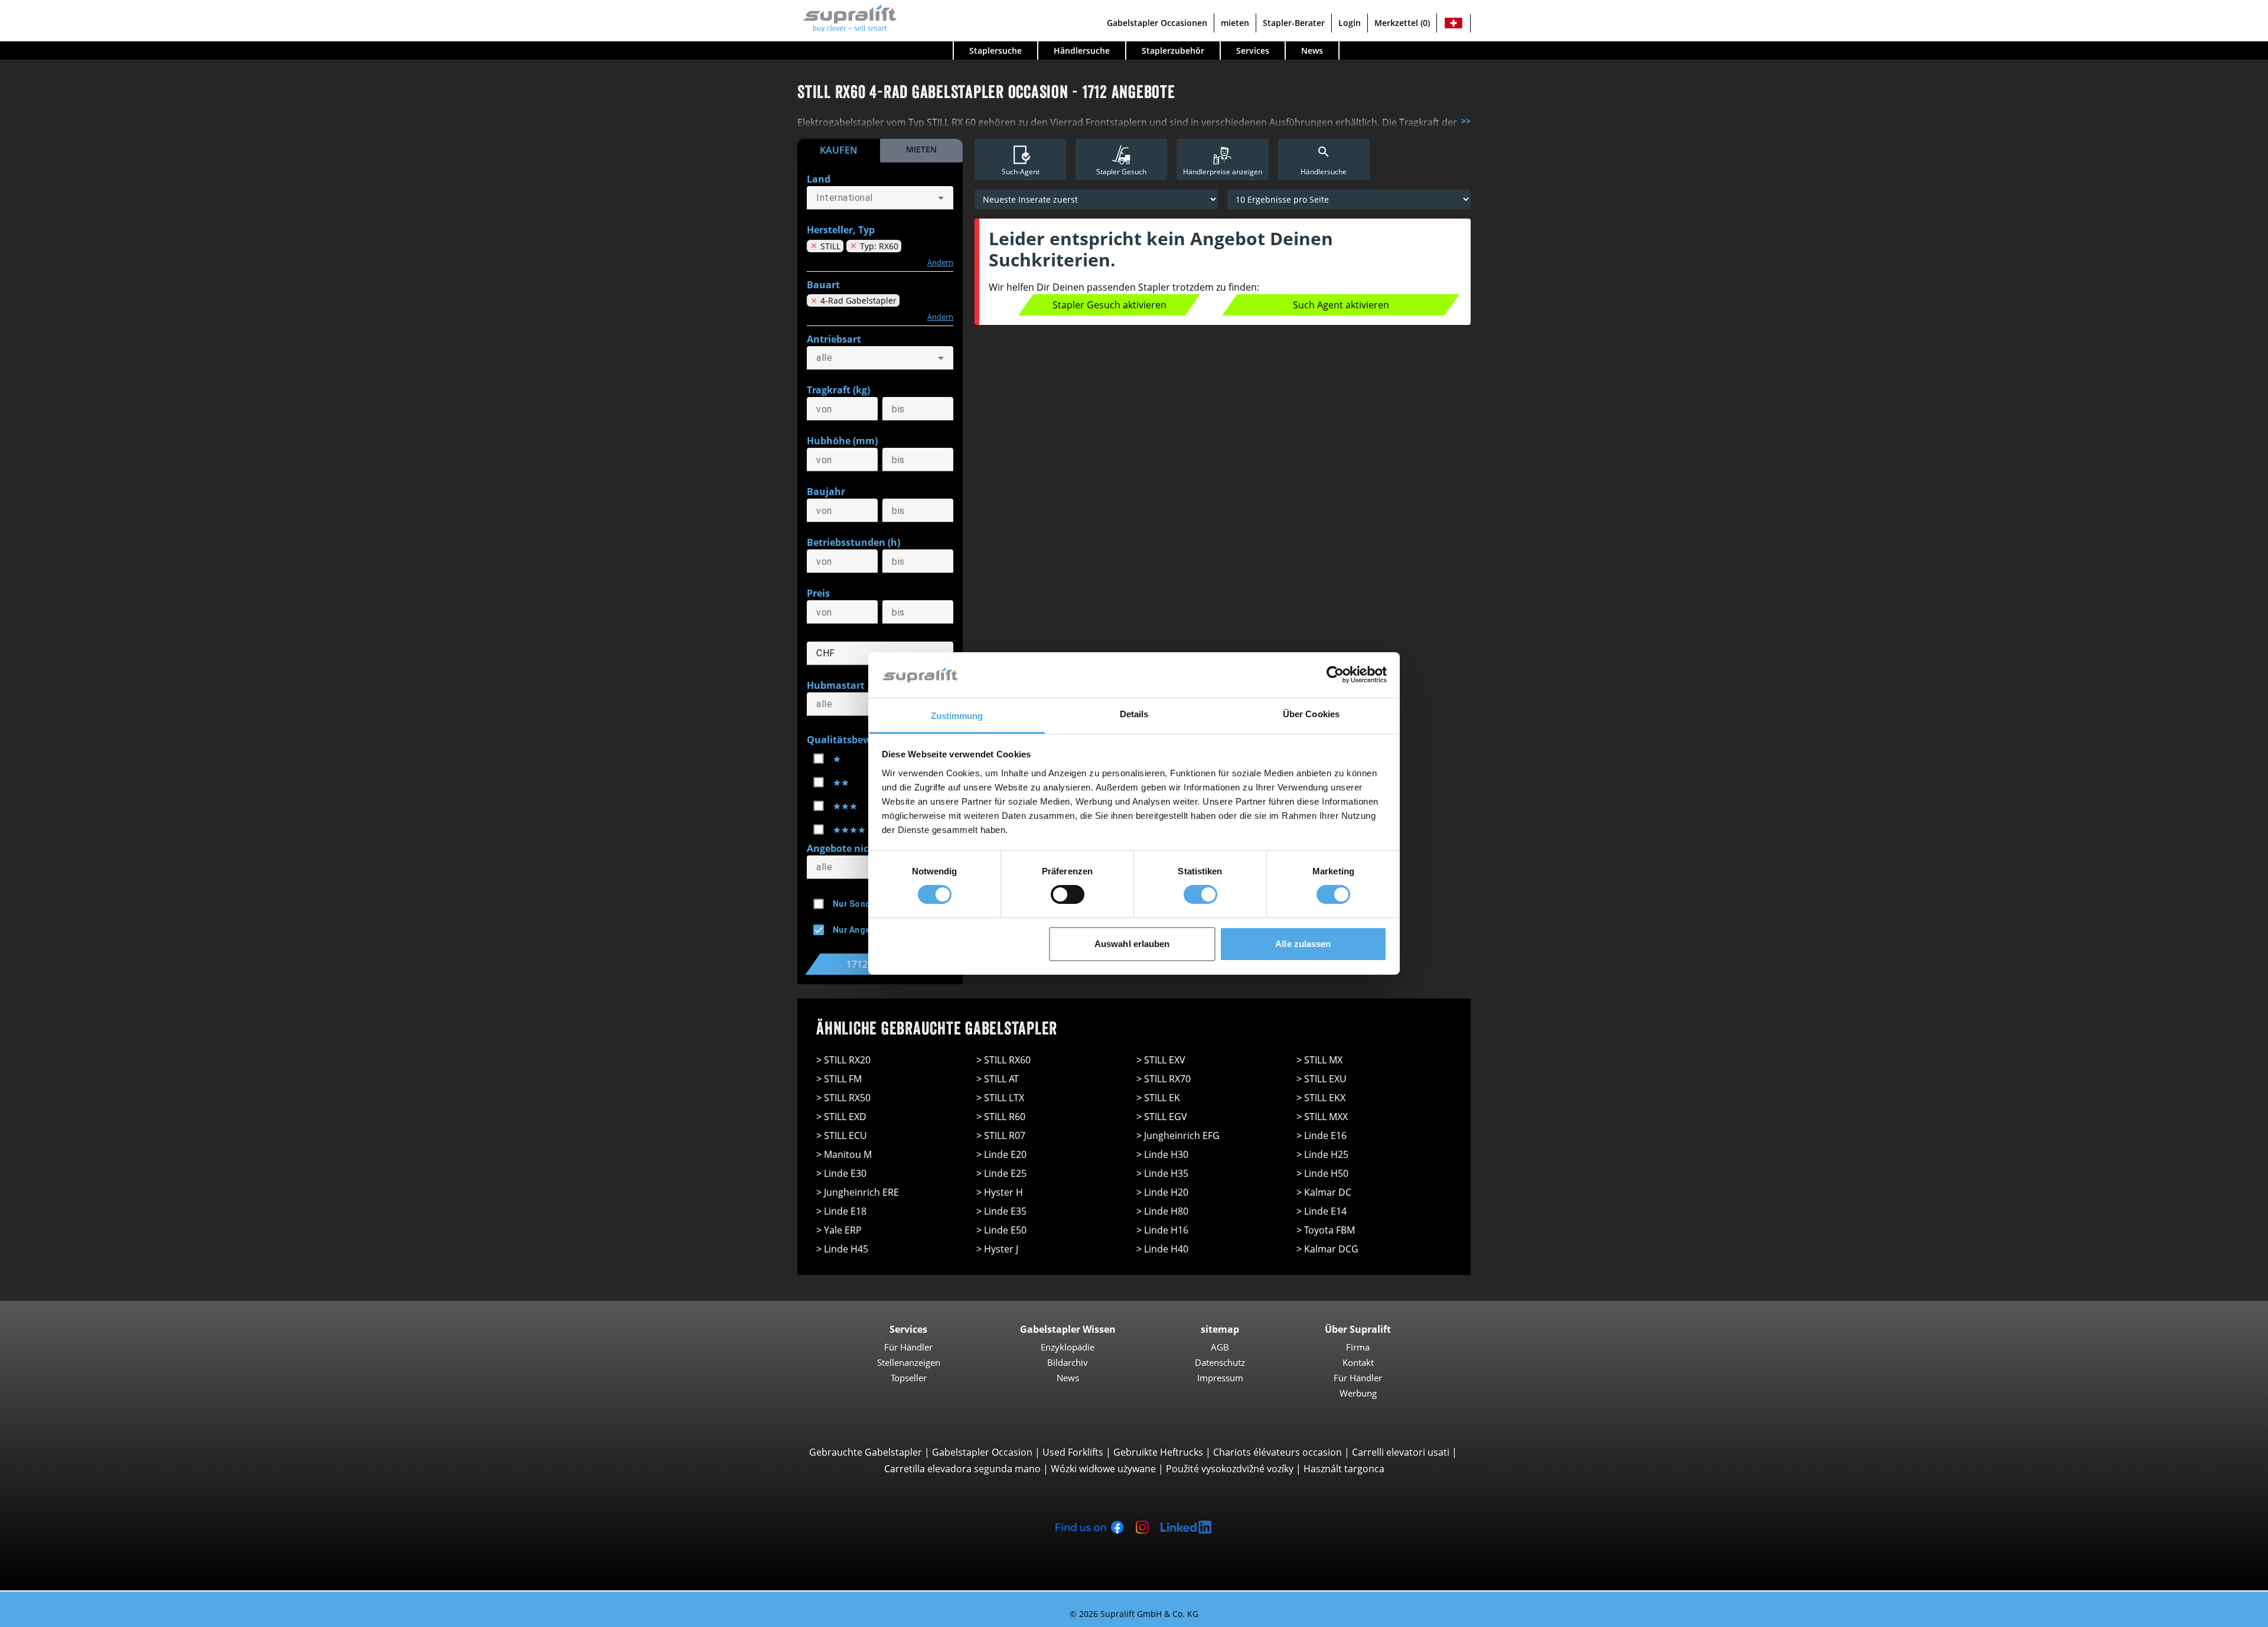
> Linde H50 (1322, 1173)
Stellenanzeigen (909, 1362)
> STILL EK (1158, 1098)
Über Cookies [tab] (1311, 714)
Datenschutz (1220, 1362)
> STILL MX (1319, 1060)
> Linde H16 (1162, 1230)
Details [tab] (1134, 714)
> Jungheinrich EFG (1178, 1135)
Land (819, 179)
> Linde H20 (1162, 1192)
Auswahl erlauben (1132, 944)
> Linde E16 (1322, 1135)
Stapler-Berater (1294, 23)
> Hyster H (1000, 1192)
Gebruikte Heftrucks (1158, 1452)
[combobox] (880, 198)
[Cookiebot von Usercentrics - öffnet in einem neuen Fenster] (1335, 675)
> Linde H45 (842, 1249)
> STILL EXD (841, 1117)
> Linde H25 (1322, 1154)
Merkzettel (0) (1402, 23)
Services (1253, 51)
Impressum (1220, 1378)
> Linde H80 (1162, 1211)
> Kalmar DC (1324, 1192)
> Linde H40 (1162, 1249)
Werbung (1358, 1393)
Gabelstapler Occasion (982, 1452)
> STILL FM (839, 1079)
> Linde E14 (1322, 1211)
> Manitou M (844, 1154)
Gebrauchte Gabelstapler (866, 1452)
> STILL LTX (1000, 1098)
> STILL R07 (1001, 1135)
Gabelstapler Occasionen (1157, 23)
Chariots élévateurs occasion (1278, 1452)
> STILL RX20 (843, 1060)
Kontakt (1358, 1362)
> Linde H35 (1162, 1173)
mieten (1235, 23)
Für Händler (908, 1347)
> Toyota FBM (1326, 1230)
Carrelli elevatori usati (1401, 1452)
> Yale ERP (839, 1230)
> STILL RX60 (1003, 1060)
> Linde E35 (1001, 1211)
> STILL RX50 (843, 1098)
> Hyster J (997, 1249)
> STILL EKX (1321, 1098)
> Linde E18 (841, 1211)
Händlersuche (1082, 51)
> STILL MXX (1322, 1117)
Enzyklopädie (1068, 1347)
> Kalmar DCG (1327, 1249)
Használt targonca (1344, 1469)
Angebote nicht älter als (863, 848)
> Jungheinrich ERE (858, 1192)
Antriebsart (834, 339)
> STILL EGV (1162, 1117)
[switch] (1068, 894)
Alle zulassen (1303, 944)
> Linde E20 (1001, 1154)
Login (1350, 23)
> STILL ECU (842, 1135)
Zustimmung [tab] (957, 716)
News (1312, 51)
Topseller (909, 1378)
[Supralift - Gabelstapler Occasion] (847, 17)
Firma (1358, 1347)
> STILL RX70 (1164, 1079)
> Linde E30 (841, 1173)
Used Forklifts (1073, 1452)
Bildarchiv (1068, 1362)
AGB (1220, 1347)
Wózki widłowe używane (1103, 1469)
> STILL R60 (1001, 1117)
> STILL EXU (1322, 1079)
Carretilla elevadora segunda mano (962, 1469)
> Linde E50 (1001, 1230)
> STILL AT (998, 1079)
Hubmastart (836, 685)
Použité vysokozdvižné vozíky (1230, 1469)
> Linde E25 (1001, 1173)
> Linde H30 (1162, 1154)
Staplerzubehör (1173, 51)
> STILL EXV (1161, 1060)
